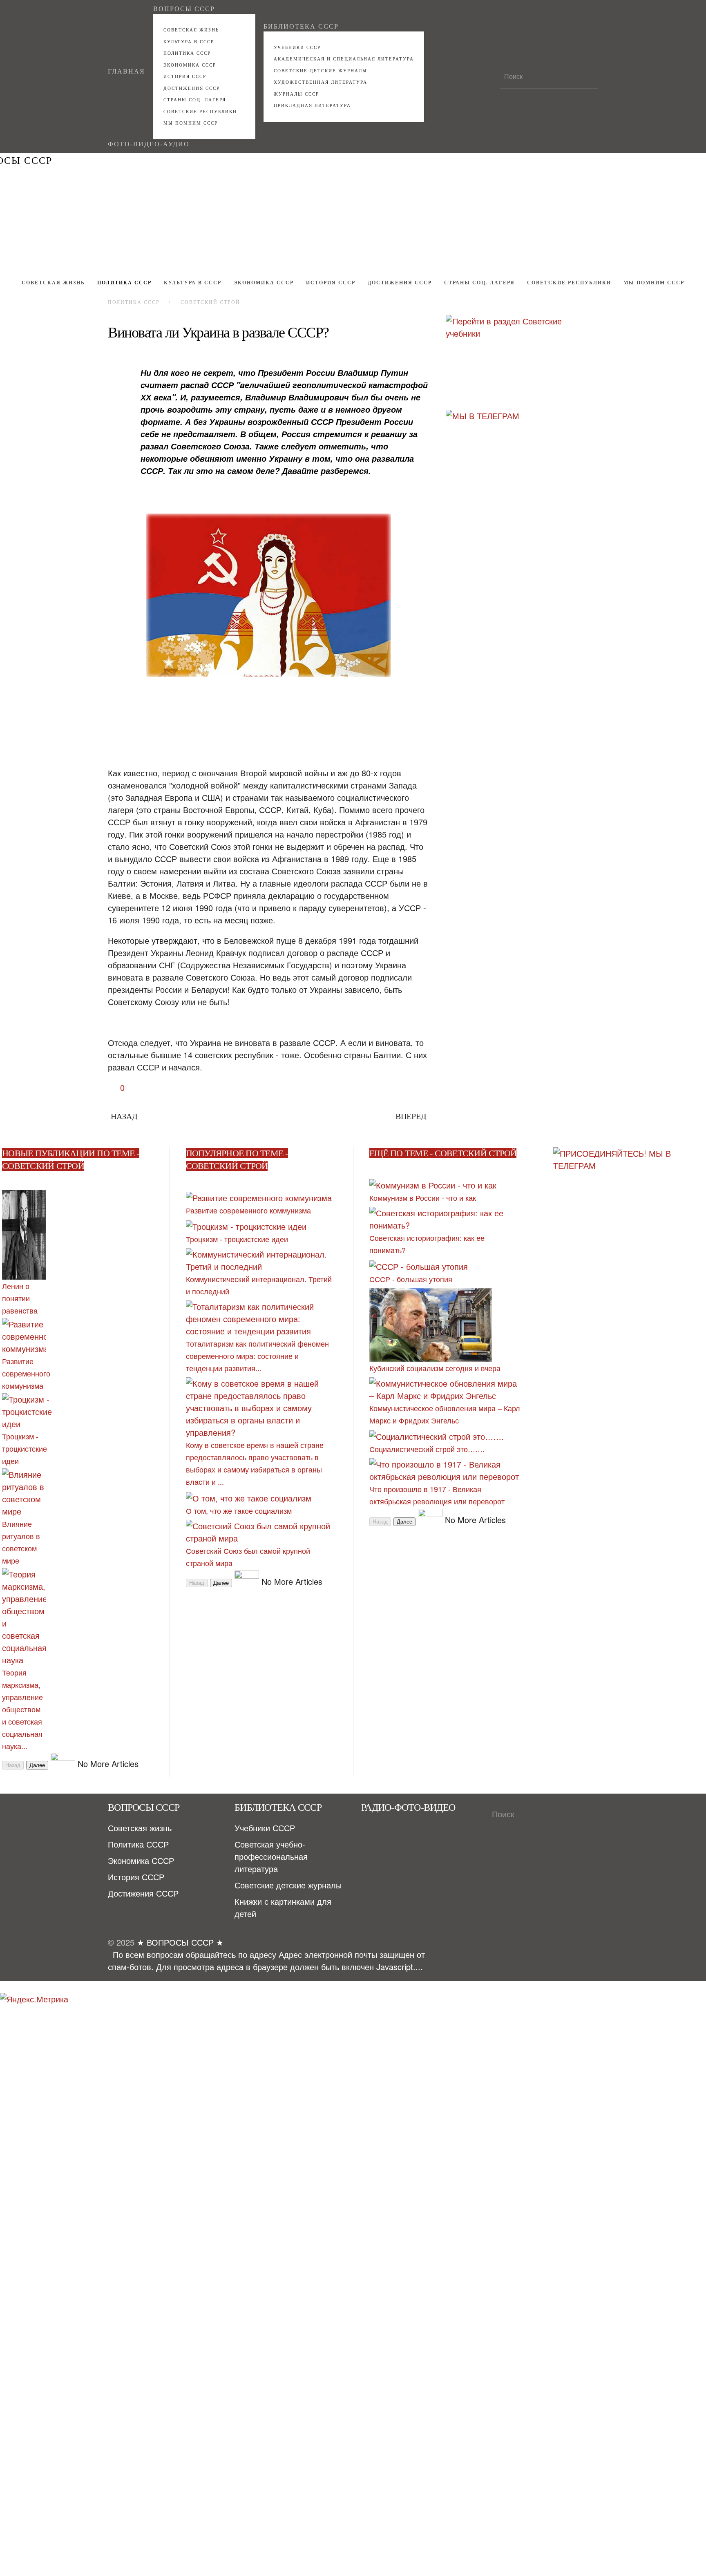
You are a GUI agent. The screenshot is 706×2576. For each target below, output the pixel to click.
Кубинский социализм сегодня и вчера (435, 1368)
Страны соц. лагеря (195, 100)
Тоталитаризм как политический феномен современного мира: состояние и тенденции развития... (257, 1356)
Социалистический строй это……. (427, 1449)
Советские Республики (200, 112)
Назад (124, 1116)
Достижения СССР (192, 88)
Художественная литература (321, 82)
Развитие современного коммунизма (26, 1373)
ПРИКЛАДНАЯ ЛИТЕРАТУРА (312, 105)
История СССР (185, 76)
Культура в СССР (189, 42)
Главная (126, 71)
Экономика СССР (190, 65)
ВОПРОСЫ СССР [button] (184, 9)
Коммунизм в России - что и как (423, 1198)
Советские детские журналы (321, 71)
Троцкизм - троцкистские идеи (25, 1448)
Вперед (411, 1116)
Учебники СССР (297, 47)
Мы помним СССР (191, 123)
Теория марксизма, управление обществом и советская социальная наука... (22, 1709)
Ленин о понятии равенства (20, 1298)
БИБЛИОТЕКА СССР (301, 26)
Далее (37, 1765)
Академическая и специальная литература (344, 59)
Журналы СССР (296, 94)
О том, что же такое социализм (239, 1510)
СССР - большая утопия (411, 1279)
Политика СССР (187, 53)
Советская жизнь (191, 30)
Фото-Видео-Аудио (149, 144)
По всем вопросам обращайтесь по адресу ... (266, 1960)
